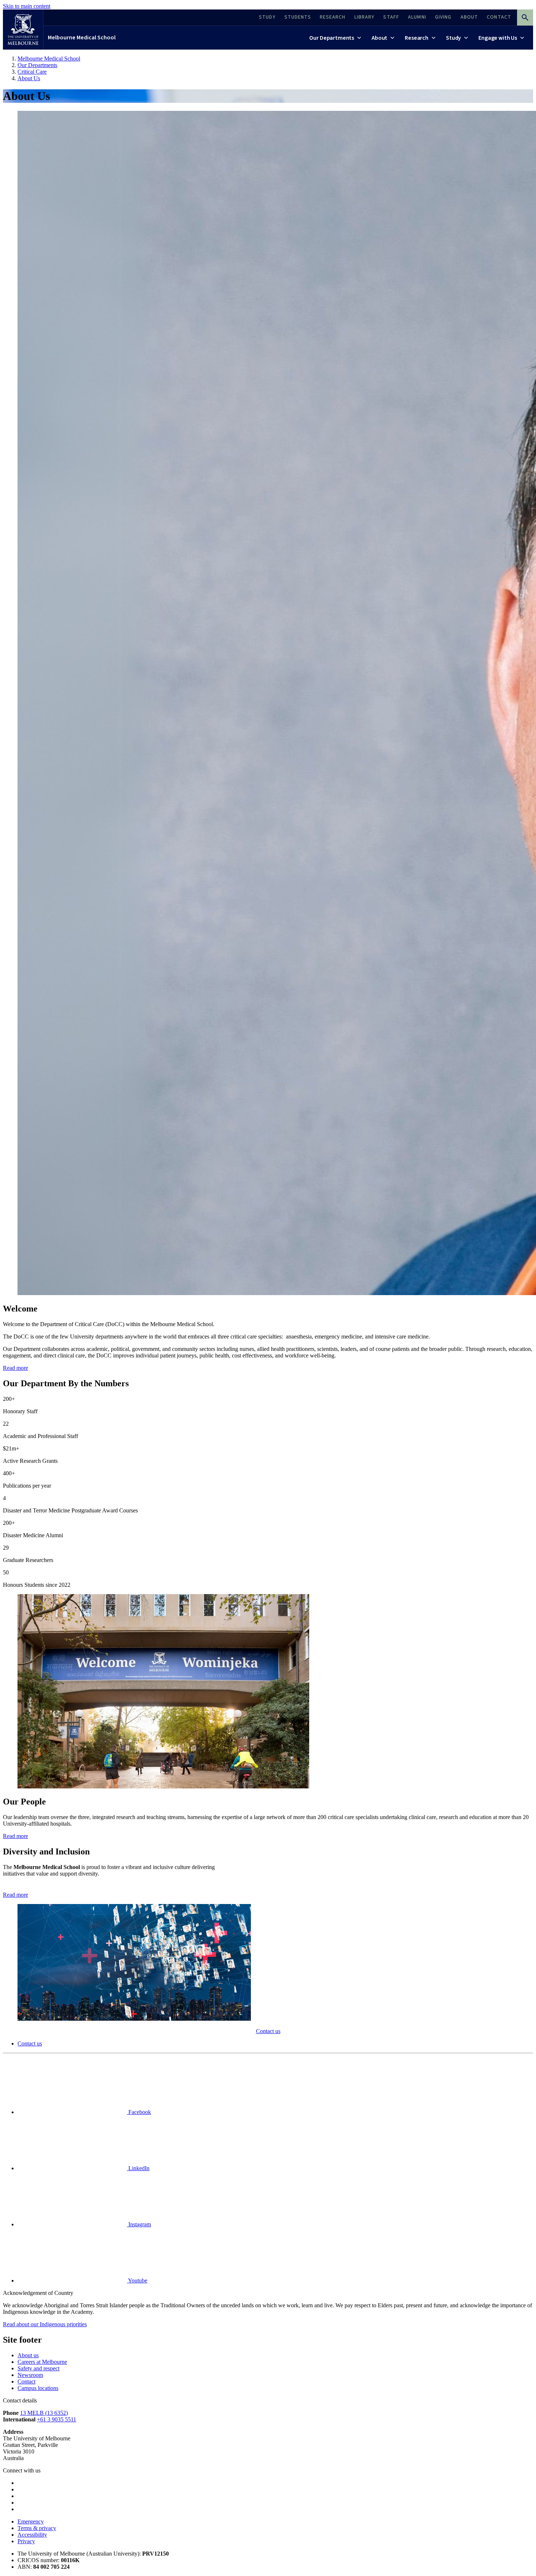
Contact (26, 2381)
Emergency (31, 2521)
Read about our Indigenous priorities (45, 2324)
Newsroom (30, 2375)
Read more (15, 1368)
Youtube (137, 2280)
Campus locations (38, 2388)
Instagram (139, 2224)
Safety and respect (38, 2368)
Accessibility (32, 2535)
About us (28, 2355)
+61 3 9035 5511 (57, 2419)
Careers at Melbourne (42, 2362)
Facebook (139, 2112)
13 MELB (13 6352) (44, 2413)
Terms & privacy (37, 2528)
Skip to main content (27, 6)
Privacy (26, 2541)
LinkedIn (138, 2168)
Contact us (268, 2031)
